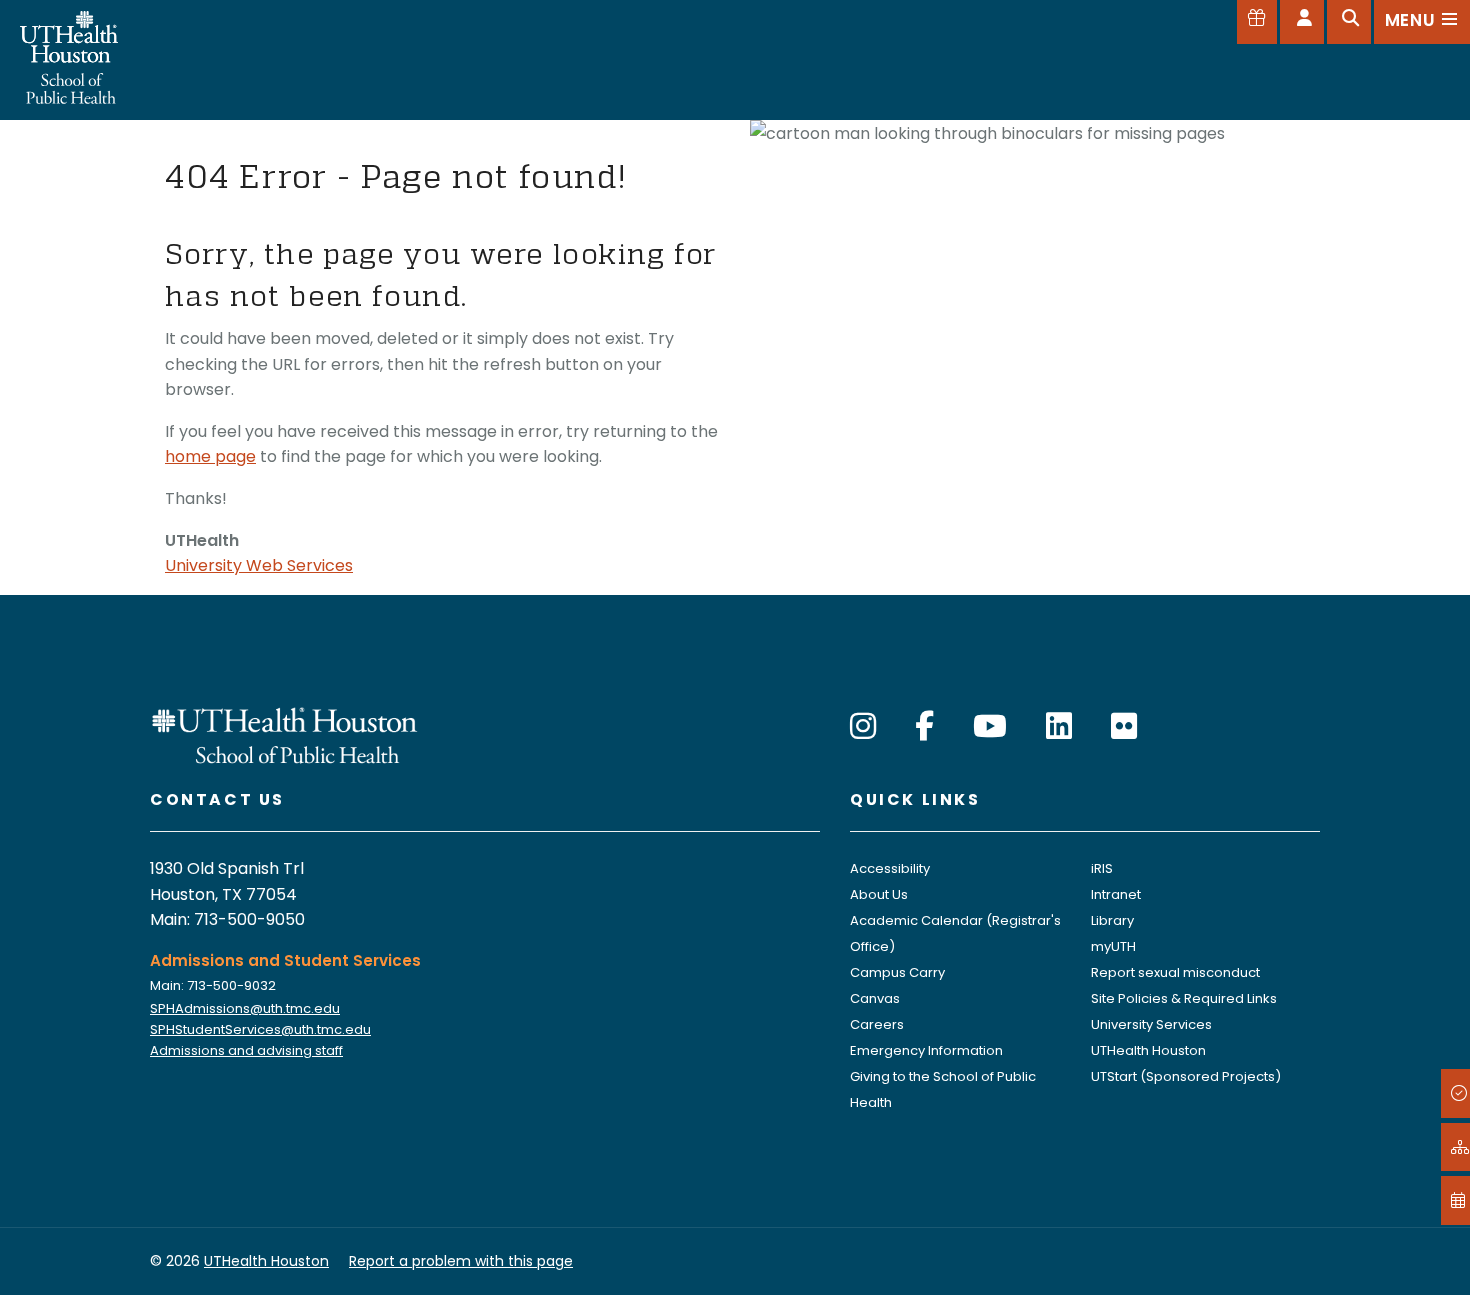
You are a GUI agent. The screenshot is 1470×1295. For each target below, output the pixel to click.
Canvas (875, 998)
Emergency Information (926, 1050)
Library (1112, 920)
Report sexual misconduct (1175, 972)
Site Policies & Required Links (1184, 998)
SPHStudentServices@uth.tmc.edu (260, 1029)
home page (210, 456)
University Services (1151, 1024)
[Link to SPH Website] (285, 733)
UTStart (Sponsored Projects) (1186, 1076)
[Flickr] (1124, 726)
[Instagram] (863, 726)
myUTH (1113, 946)
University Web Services (259, 565)
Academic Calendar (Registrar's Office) (955, 933)
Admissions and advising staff (246, 1050)
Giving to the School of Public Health (943, 1089)
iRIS (1102, 868)
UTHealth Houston (1148, 1050)
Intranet (1116, 894)
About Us (879, 894)
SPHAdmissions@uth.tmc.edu (245, 1008)
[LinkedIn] (1059, 726)
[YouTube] (990, 726)
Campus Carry (897, 972)
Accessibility (890, 868)
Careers (877, 1024)
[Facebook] (924, 726)
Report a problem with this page (461, 1261)
